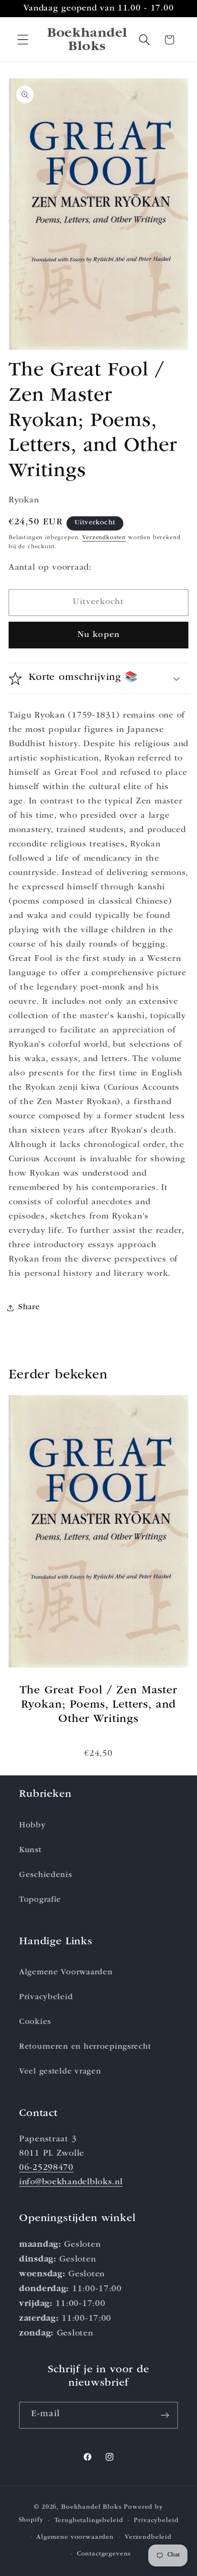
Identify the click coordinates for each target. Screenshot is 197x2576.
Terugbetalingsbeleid (89, 2521)
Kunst (30, 1851)
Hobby (33, 1826)
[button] (23, 40)
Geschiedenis (46, 1875)
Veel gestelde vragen (60, 2072)
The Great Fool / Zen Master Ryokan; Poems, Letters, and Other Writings (98, 1705)
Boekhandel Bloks (91, 2508)
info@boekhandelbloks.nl (71, 2182)
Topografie (40, 1900)
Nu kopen (99, 635)
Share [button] (29, 1308)
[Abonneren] (165, 2415)
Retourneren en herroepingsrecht (85, 2047)
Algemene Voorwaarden (66, 1973)
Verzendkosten (104, 538)
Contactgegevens (104, 2554)
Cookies (35, 2022)
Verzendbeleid (148, 2538)
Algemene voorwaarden (75, 2538)
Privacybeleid (46, 1997)
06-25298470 (46, 2168)
